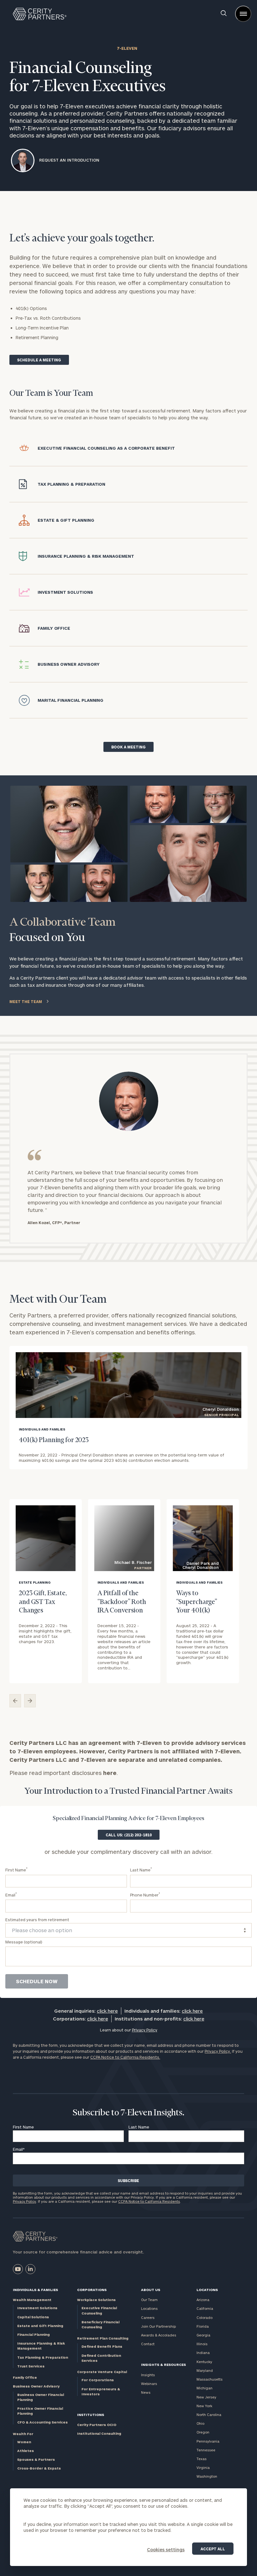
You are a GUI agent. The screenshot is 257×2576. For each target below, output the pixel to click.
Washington (207, 2476)
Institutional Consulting (99, 2433)
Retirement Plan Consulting (103, 2338)
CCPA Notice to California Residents (149, 2201)
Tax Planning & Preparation (43, 2357)
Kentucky (204, 2362)
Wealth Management (32, 2300)
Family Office (25, 2377)
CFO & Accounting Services (42, 2422)
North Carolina (209, 2415)
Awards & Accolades (159, 2335)
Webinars (149, 2384)
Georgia (203, 2335)
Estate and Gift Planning (40, 2326)
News (146, 2392)
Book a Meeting (128, 747)
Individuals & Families (35, 2290)
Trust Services (31, 2366)
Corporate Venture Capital (102, 2372)
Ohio (200, 2423)
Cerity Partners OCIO (97, 2425)
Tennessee (206, 2450)
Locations (149, 2308)
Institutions (91, 2415)
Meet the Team (26, 1001)
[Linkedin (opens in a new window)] (30, 2269)
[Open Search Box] (224, 14)
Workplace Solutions (96, 2300)
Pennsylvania (208, 2441)
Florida (203, 2326)
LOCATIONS (207, 2290)
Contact (148, 2344)
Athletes (26, 2451)
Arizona (203, 2300)
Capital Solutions (33, 2317)
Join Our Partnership (158, 2326)
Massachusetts (210, 2379)
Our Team (149, 2300)
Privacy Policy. (218, 2051)
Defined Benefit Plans (102, 2346)
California (205, 2308)
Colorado (205, 2317)
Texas (202, 2459)
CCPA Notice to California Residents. (125, 2057)
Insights (148, 2375)
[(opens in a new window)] (18, 2269)
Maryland (205, 2370)
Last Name (141, 1869)
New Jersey (206, 2397)
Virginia (203, 2467)
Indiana (203, 2353)
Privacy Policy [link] (145, 2030)
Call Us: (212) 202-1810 (129, 1835)
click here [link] (107, 2011)
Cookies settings (166, 2550)
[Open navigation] (243, 14)
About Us (151, 2290)
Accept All (213, 2549)
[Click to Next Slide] (30, 1701)
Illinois (202, 2344)
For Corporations (98, 2380)
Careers (148, 2317)
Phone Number (145, 1894)
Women (24, 2442)
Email (11, 1894)
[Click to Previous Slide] (15, 1701)
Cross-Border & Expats (39, 2468)
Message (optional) (24, 1942)
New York (204, 2406)
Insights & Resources (163, 2364)
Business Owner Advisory (36, 2386)
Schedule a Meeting (39, 360)
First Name (16, 1869)
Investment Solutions (37, 2308)
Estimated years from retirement (37, 1920)
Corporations (92, 2290)
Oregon (203, 2432)
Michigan (205, 2388)
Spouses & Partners (36, 2459)
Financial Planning (34, 2334)
